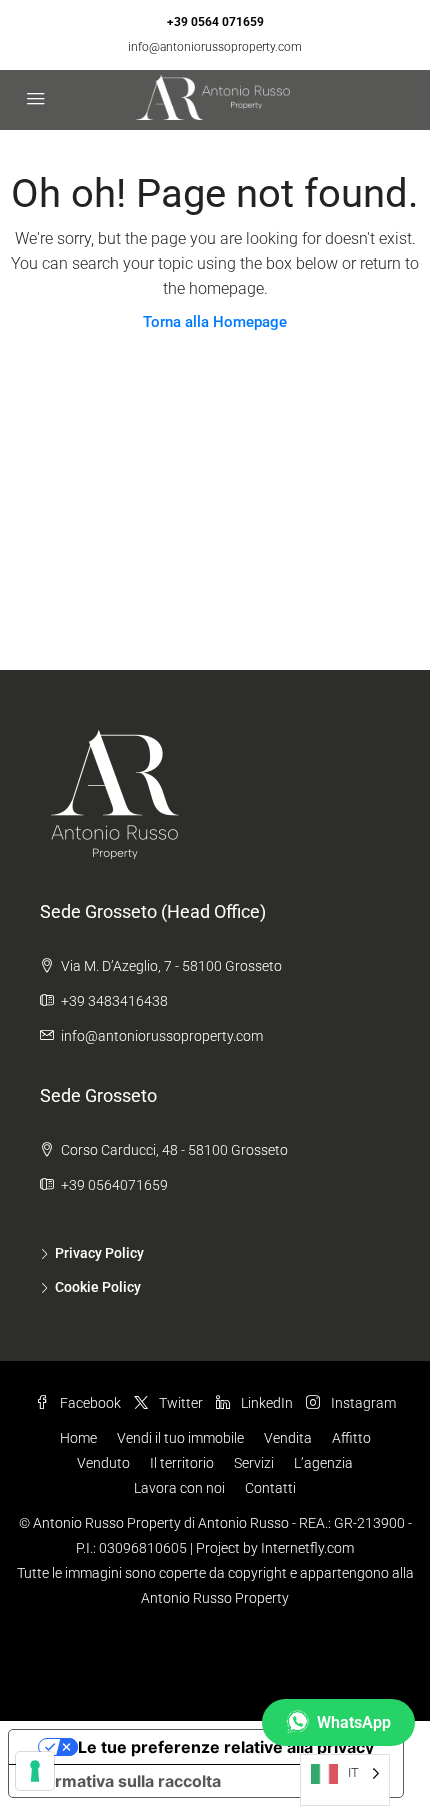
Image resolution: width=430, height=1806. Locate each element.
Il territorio (182, 1463)
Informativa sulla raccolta (123, 1781)
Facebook (89, 1403)
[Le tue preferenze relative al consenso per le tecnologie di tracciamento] (35, 1771)
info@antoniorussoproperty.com (215, 47)
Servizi (254, 1463)
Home (78, 1438)
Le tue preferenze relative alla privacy (226, 1747)
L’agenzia (323, 1463)
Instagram (362, 1403)
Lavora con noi (179, 1488)
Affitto (351, 1438)
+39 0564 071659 (215, 22)
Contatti (270, 1488)
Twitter (179, 1403)
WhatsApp (354, 1722)
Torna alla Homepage (215, 322)
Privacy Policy (99, 1253)
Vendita (288, 1438)
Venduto (103, 1463)
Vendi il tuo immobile (180, 1438)
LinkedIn (265, 1403)
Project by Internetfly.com (275, 1548)
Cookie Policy (98, 1287)
